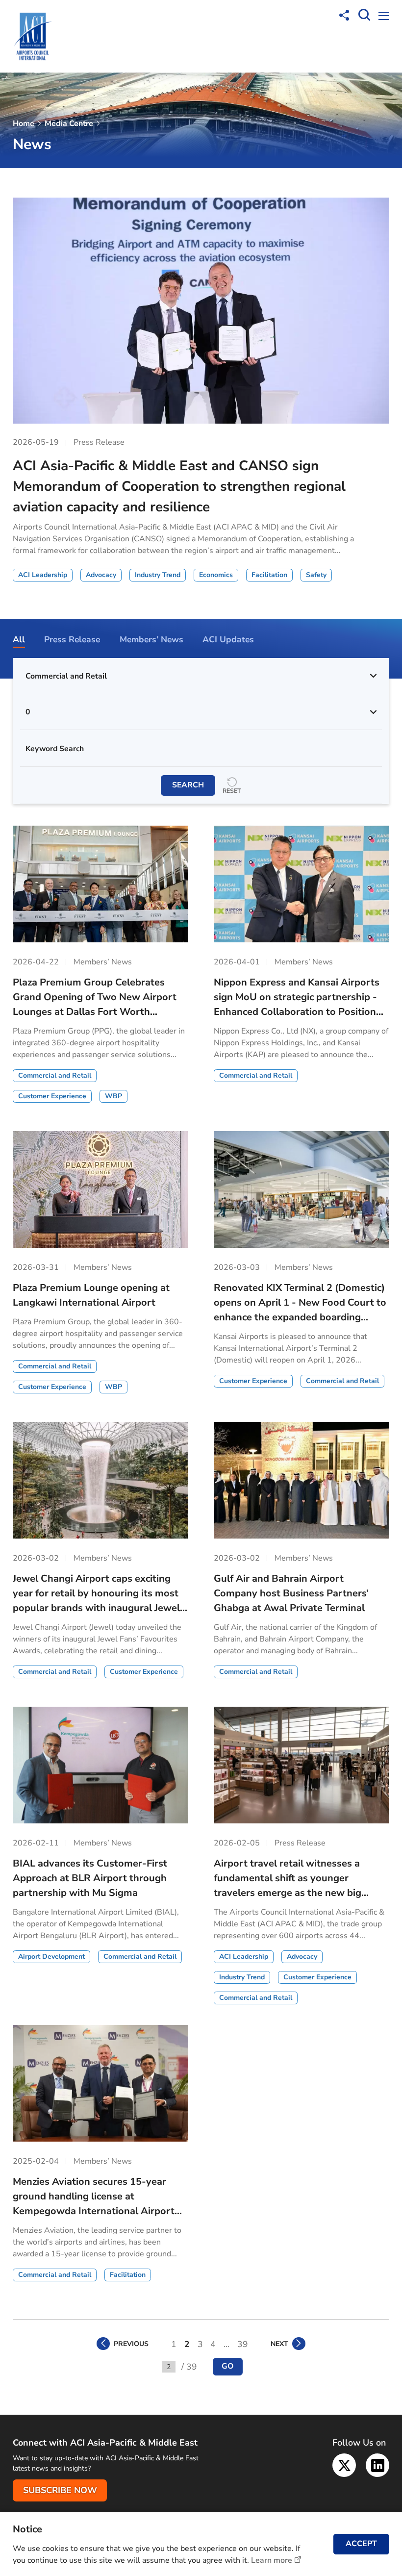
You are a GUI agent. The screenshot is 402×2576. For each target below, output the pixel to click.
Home (24, 124)
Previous (131, 2344)
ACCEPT (361, 2544)
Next (279, 2344)
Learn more (272, 2560)
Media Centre (69, 124)
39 (243, 2344)
